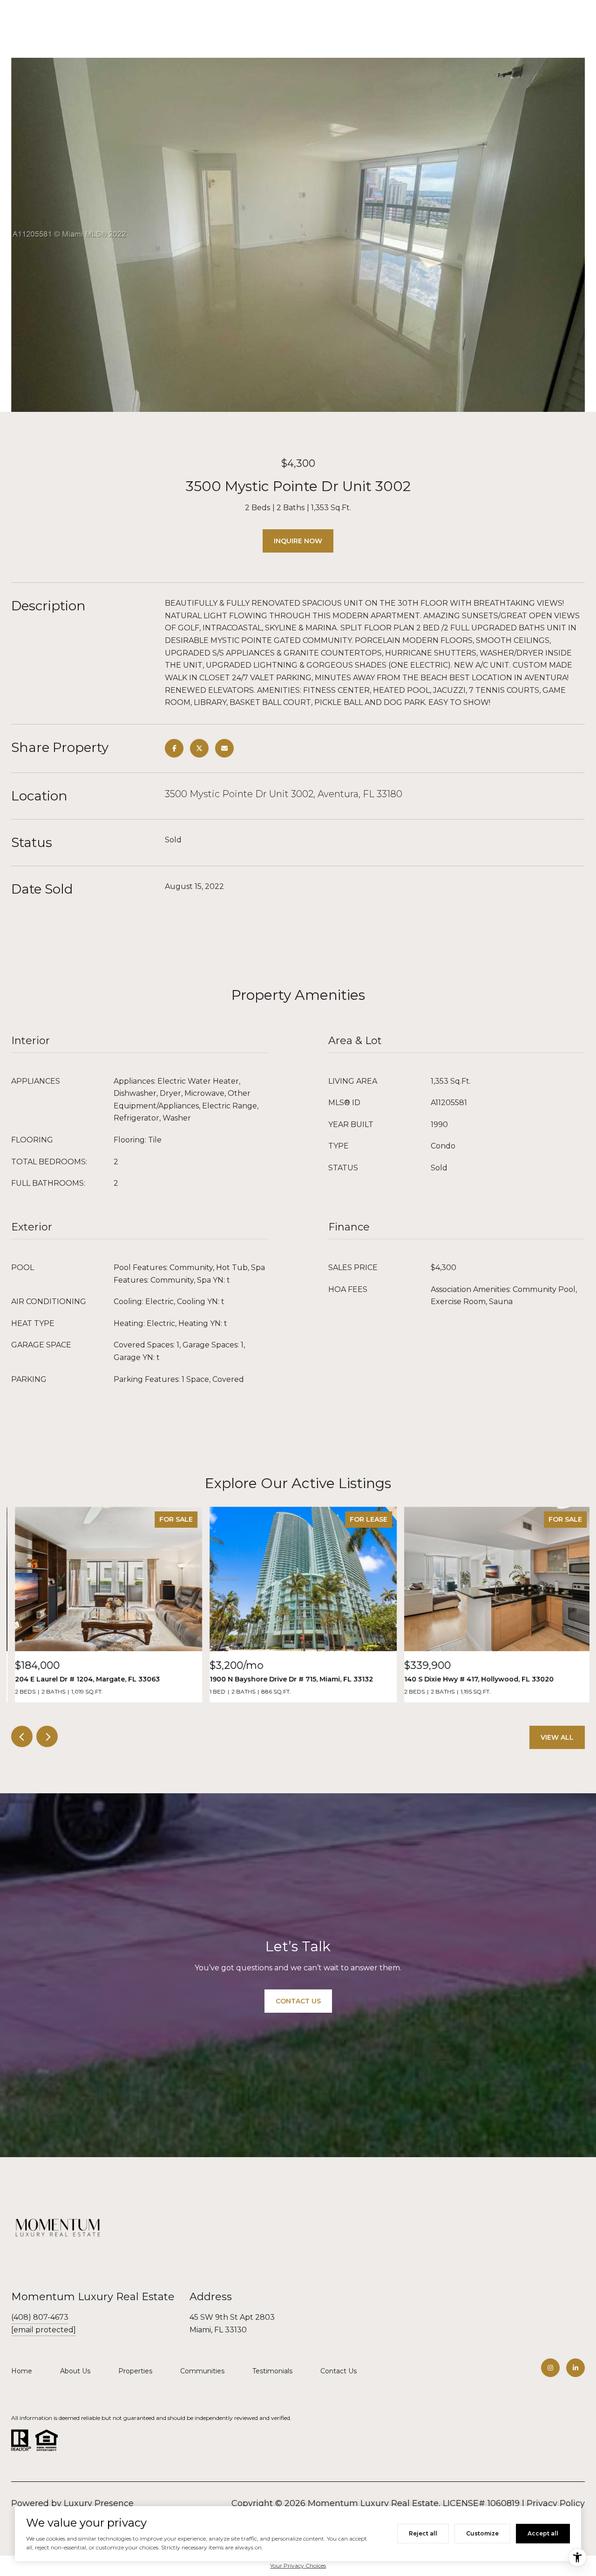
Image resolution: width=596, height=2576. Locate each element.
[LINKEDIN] (576, 2368)
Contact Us (339, 2371)
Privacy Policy (556, 2503)
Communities (202, 2371)
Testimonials (272, 2371)
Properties (135, 2371)
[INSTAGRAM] (550, 2368)
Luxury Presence (99, 2503)
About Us (75, 2371)
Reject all (423, 2533)
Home (22, 2371)
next (47, 1736)
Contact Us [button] (298, 2001)
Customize (482, 2533)
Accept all (543, 2533)
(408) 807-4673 (40, 2317)
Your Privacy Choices (298, 2566)
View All (557, 1737)
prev (22, 1736)
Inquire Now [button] (298, 541)
